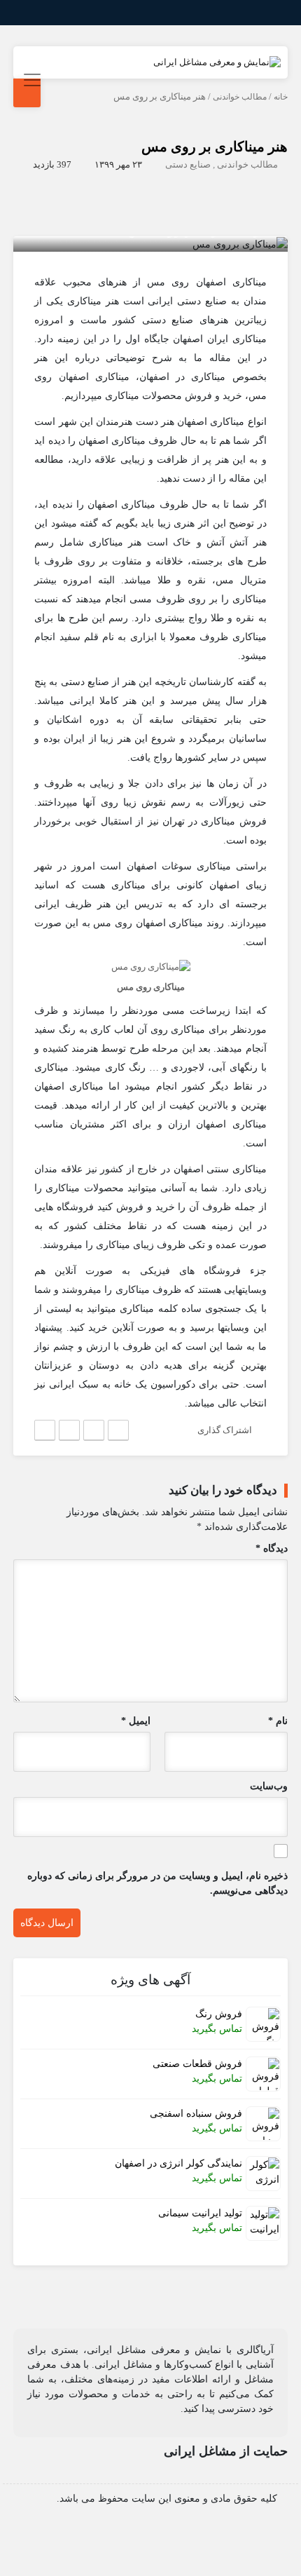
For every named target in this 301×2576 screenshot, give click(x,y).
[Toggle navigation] (30, 80)
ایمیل (136, 1721)
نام (278, 1721)
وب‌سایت (269, 1786)
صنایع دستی (188, 164)
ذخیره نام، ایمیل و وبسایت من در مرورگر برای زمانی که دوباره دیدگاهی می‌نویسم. (157, 1883)
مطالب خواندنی (240, 97)
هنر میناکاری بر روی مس (215, 147)
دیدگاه (272, 1548)
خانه (281, 97)
